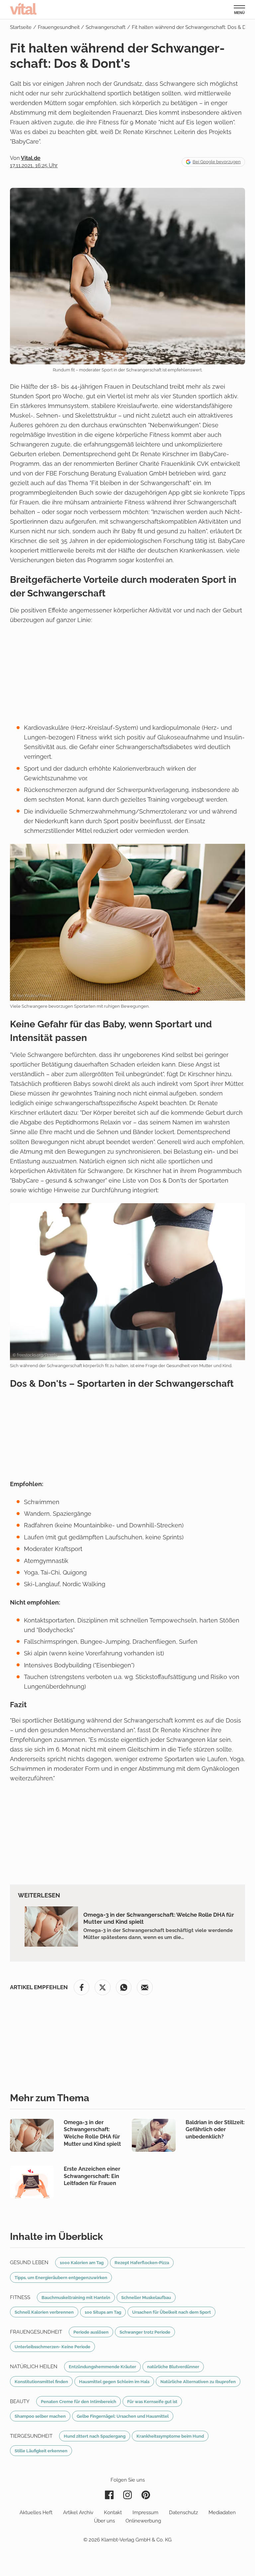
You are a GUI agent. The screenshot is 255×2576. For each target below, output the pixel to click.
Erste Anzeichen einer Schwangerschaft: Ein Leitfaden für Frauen (92, 2176)
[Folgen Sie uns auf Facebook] (109, 2495)
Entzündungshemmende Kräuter (102, 2367)
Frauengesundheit (36, 2332)
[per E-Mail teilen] (145, 1988)
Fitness (20, 2297)
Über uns (104, 2521)
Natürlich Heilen (34, 2367)
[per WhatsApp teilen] (124, 1988)
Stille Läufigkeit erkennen (41, 2451)
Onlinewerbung (143, 2521)
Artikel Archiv (78, 2512)
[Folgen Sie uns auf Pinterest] (146, 2495)
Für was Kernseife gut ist (152, 2401)
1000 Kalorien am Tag (82, 2262)
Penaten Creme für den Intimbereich (79, 2401)
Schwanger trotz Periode (145, 2332)
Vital (23, 9)
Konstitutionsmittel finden (41, 2382)
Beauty (20, 2401)
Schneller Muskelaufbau (146, 2297)
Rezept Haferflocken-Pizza (142, 2262)
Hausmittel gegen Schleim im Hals (114, 2382)
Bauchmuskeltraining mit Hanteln (76, 2297)
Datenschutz (183, 2512)
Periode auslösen (91, 2332)
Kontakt (113, 2512)
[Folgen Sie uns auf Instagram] (127, 2495)
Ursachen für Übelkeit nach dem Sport (171, 2312)
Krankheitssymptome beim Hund (170, 2436)
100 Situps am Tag (103, 2312)
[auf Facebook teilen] (82, 1988)
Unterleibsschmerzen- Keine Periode (52, 2347)
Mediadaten (222, 2512)
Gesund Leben (29, 2262)
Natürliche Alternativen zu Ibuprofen (198, 2382)
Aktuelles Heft (36, 2512)
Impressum (145, 2512)
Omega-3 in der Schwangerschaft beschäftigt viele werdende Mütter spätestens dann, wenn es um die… (158, 1934)
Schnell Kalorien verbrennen (44, 2312)
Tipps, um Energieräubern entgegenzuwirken (61, 2277)
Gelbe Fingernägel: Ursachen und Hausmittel (123, 2416)
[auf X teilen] (103, 1988)
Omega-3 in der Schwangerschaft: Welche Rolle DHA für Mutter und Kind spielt (159, 1918)
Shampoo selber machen (40, 2416)
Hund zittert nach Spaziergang (95, 2436)
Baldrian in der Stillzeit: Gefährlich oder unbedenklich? (215, 2129)
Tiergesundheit (31, 2436)
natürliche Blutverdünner (173, 2367)
